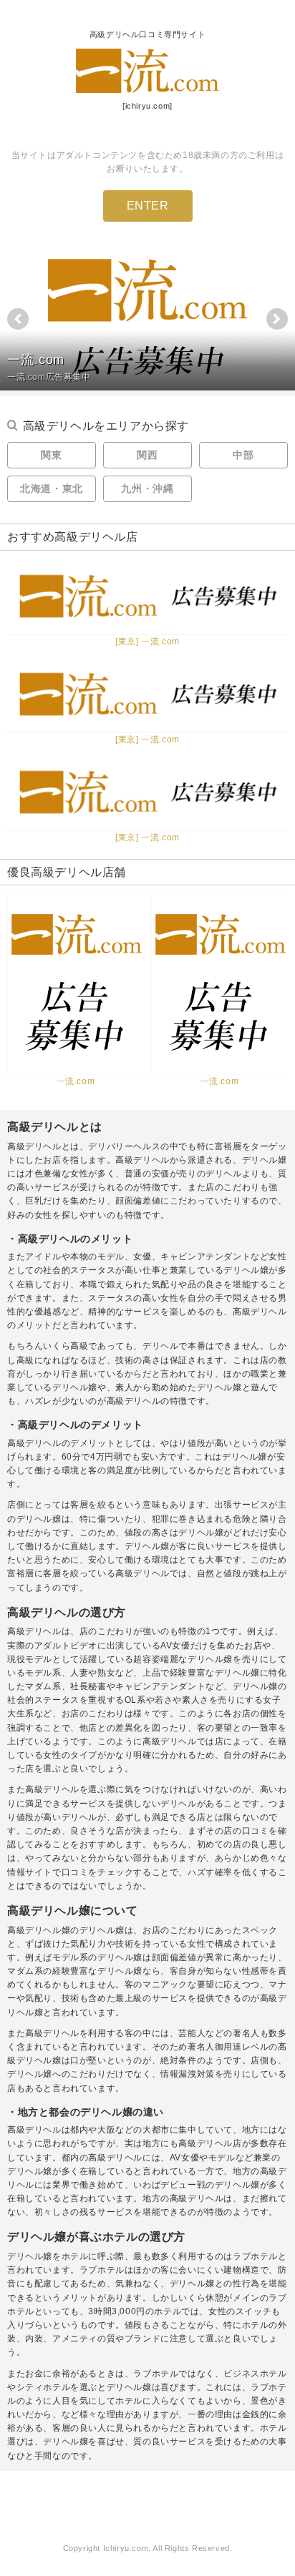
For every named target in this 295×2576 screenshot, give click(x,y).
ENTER (148, 206)
